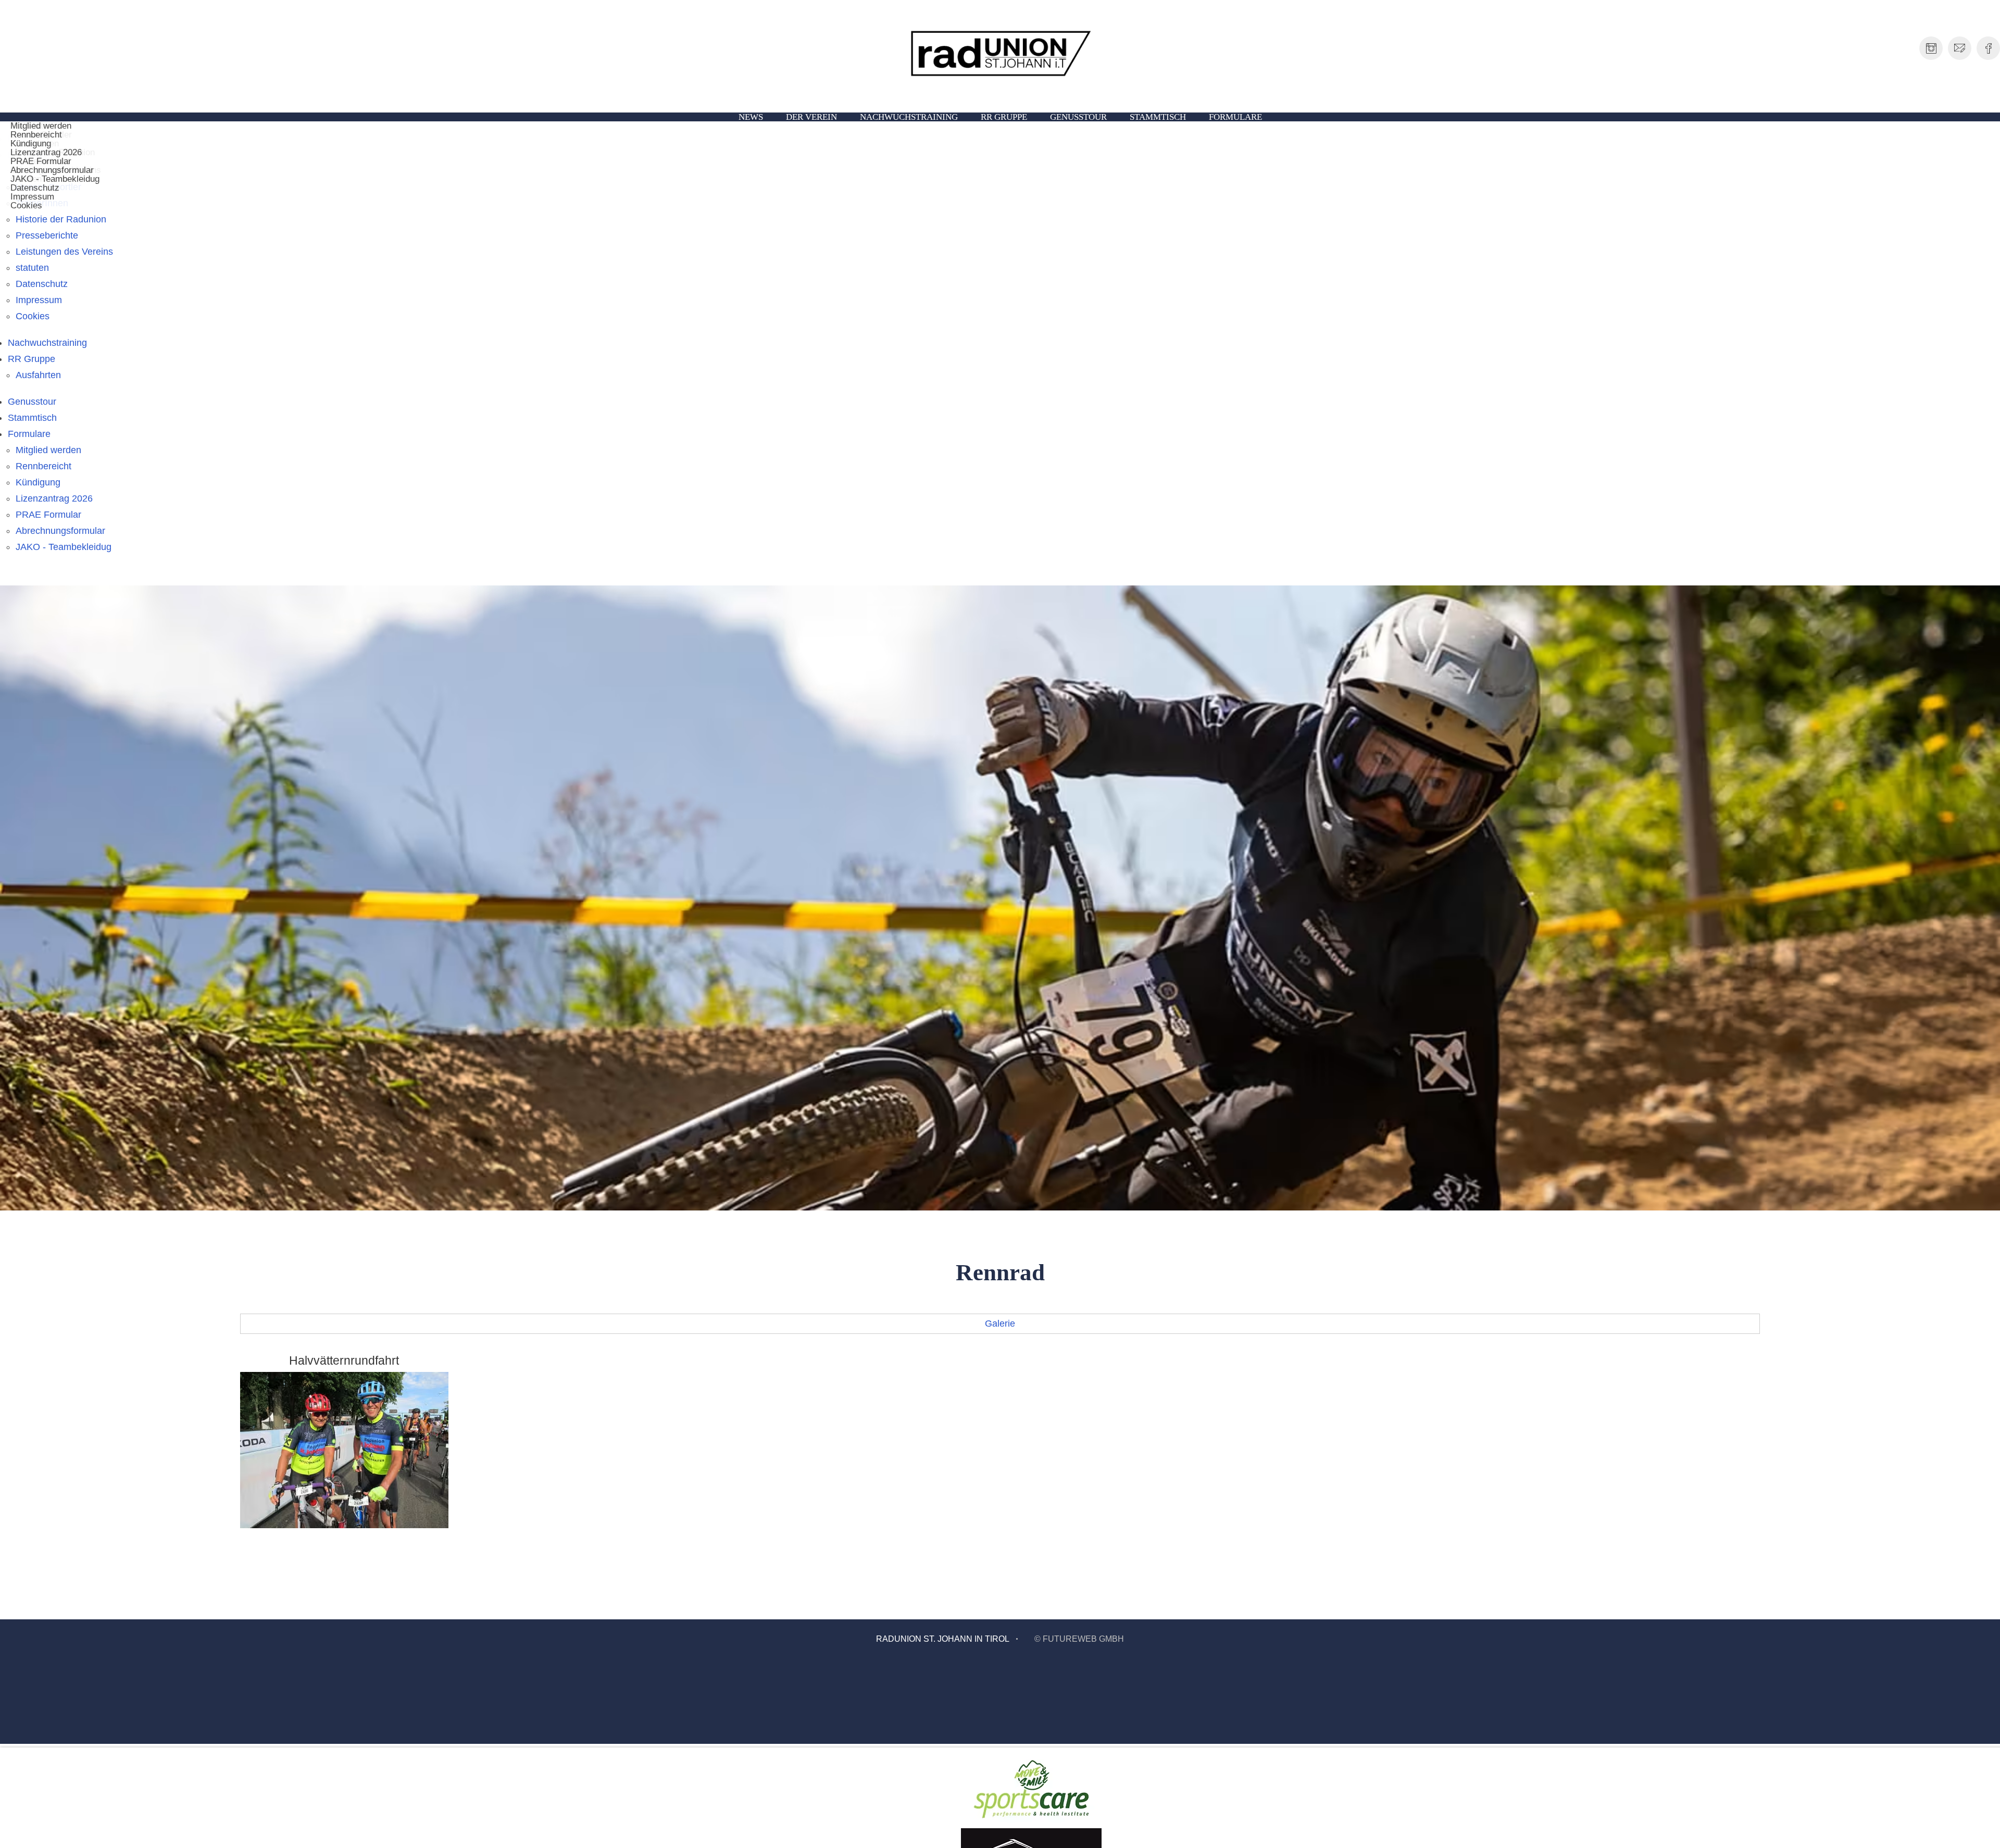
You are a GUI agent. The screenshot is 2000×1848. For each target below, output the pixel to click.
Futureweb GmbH (1083, 1639)
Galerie (1000, 1323)
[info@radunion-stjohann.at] (1960, 48)
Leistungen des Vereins (64, 252)
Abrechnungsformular (60, 531)
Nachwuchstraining (909, 117)
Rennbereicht (43, 466)
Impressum (39, 300)
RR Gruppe (1004, 117)
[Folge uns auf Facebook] (1988, 48)
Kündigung (38, 482)
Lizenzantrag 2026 (54, 498)
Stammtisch (1158, 117)
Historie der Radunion (61, 219)
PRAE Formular (48, 515)
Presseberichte (47, 235)
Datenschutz (42, 284)
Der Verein (811, 117)
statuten (32, 268)
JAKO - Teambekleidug (55, 179)
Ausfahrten (38, 375)
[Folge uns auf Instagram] (1931, 48)
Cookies (26, 205)
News (751, 117)
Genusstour (1078, 117)
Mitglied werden (48, 450)
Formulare (1235, 117)
